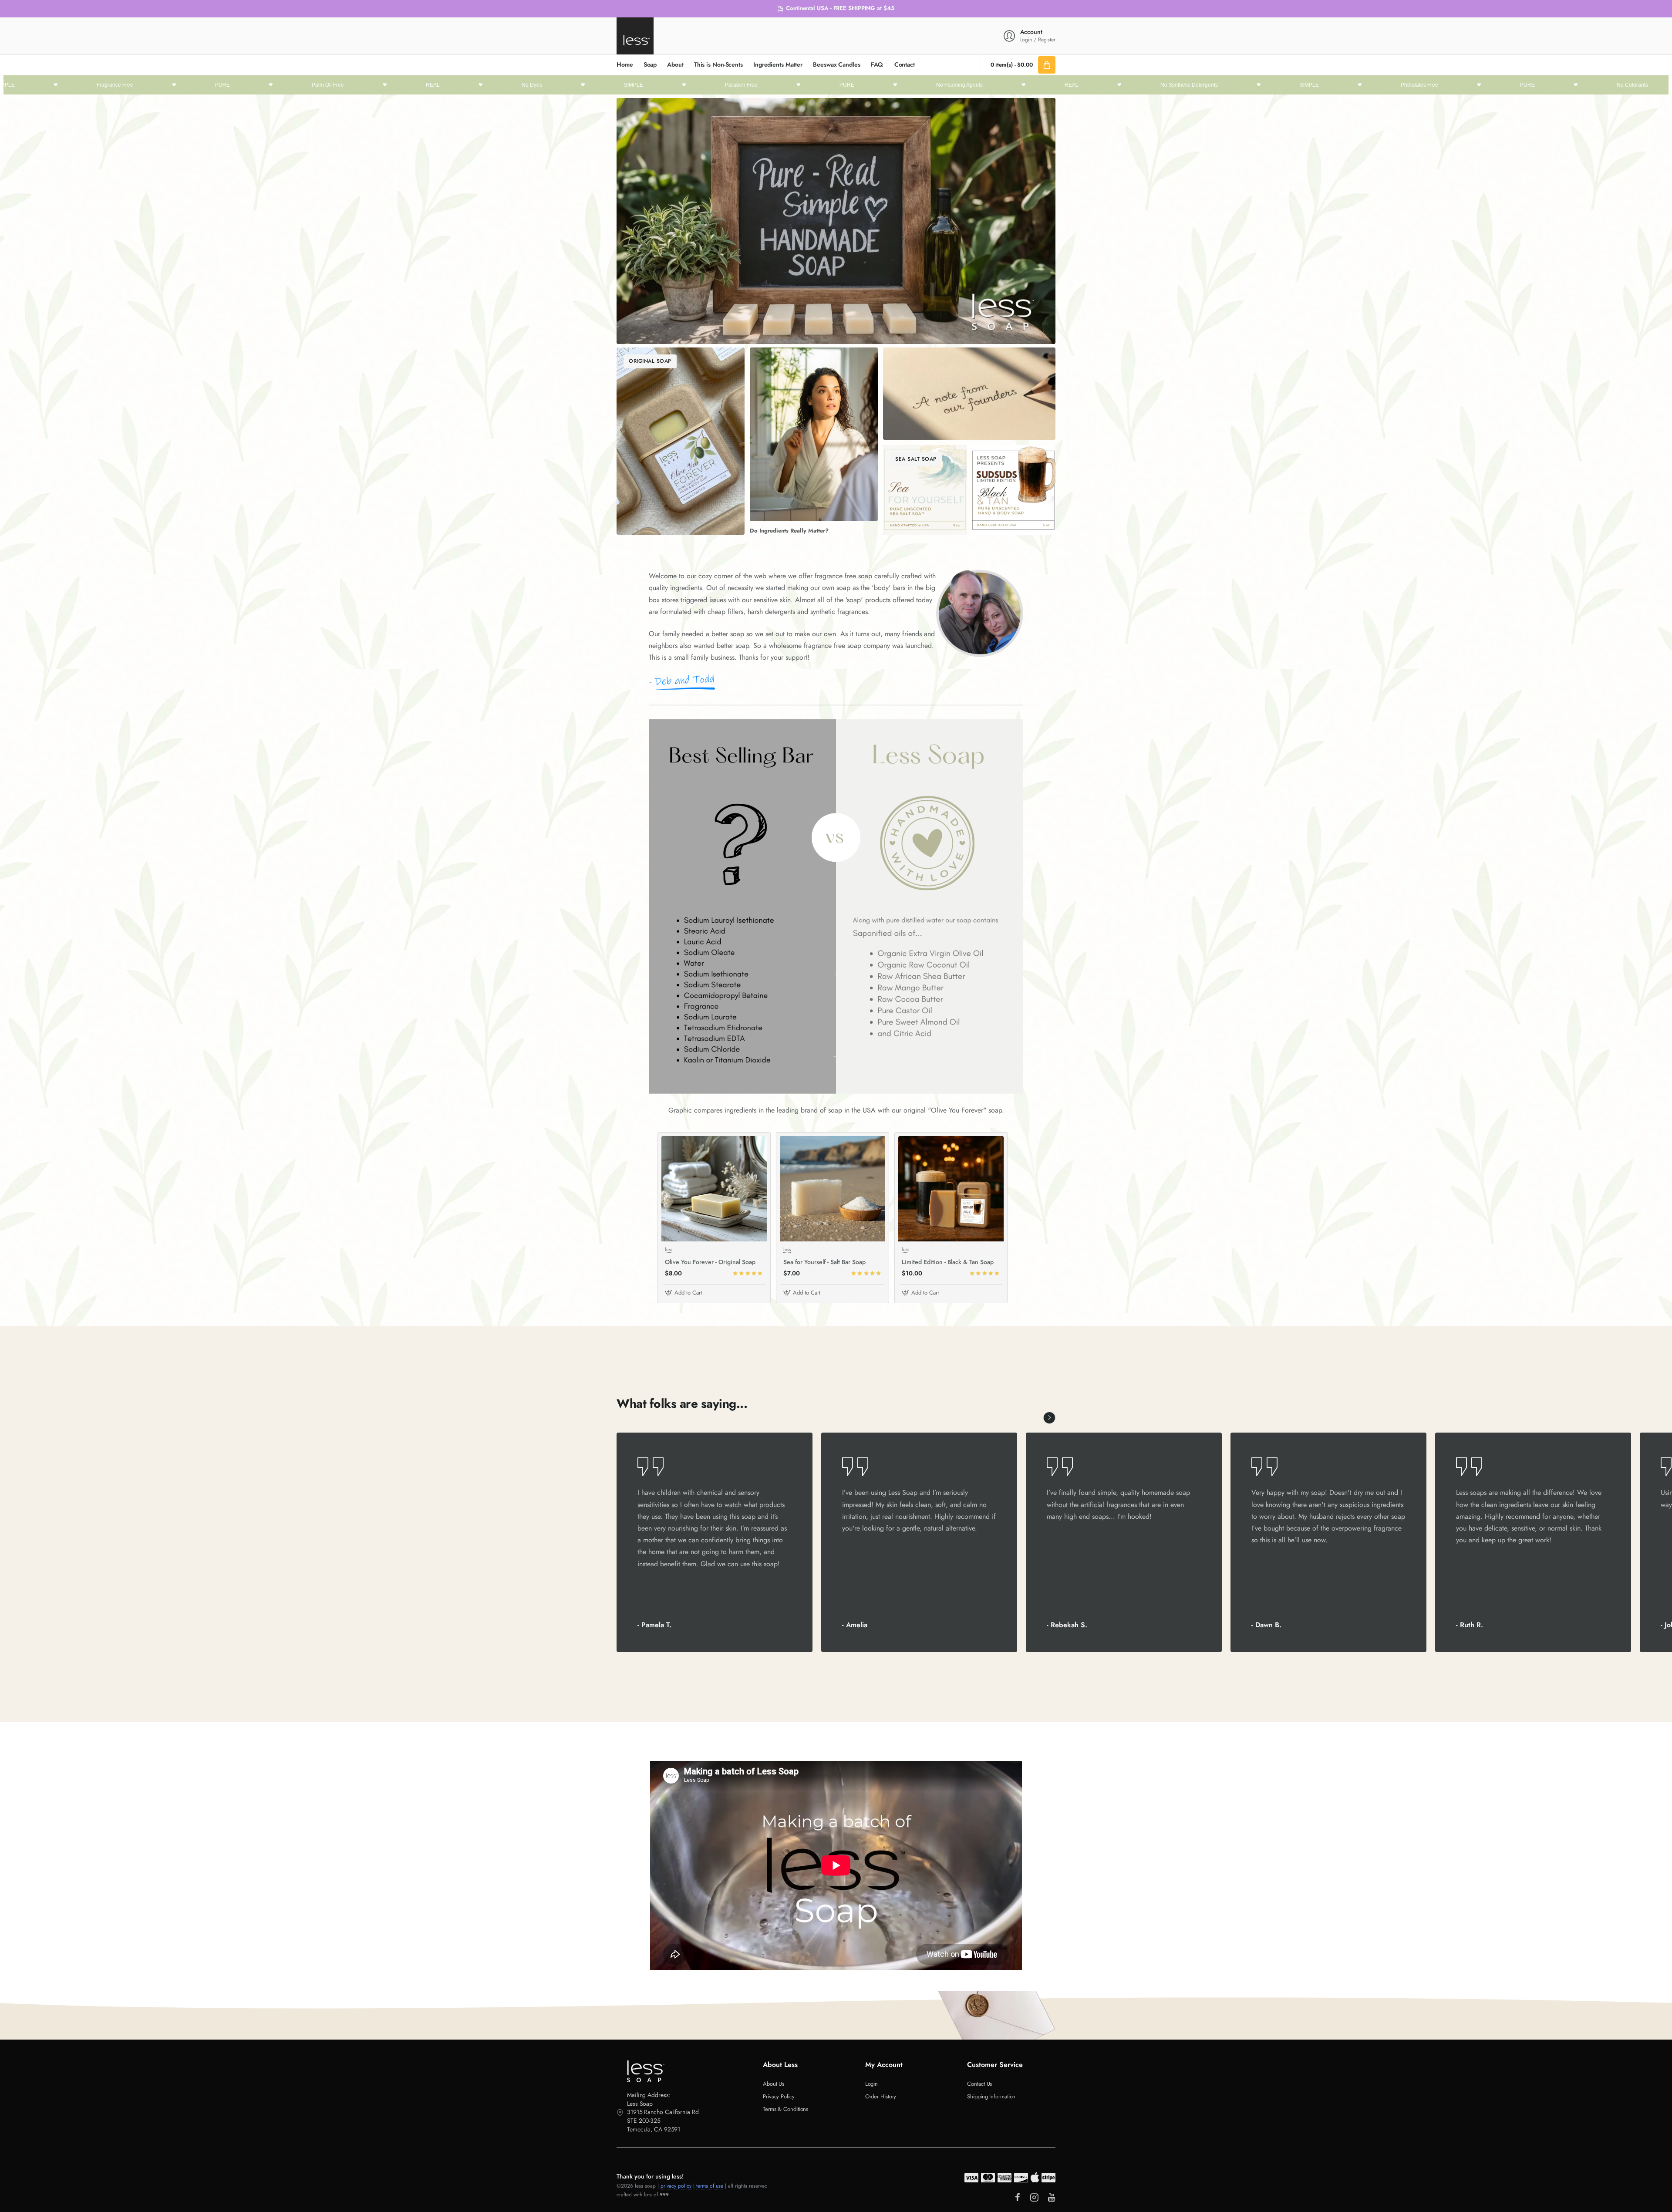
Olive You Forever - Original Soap (710, 1262)
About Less (780, 2065)
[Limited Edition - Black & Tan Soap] (951, 1189)
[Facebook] (1018, 2197)
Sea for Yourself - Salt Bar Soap (824, 1262)
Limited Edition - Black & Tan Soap (948, 1262)
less (669, 1249)
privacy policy (676, 2186)
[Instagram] (1034, 2197)
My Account (884, 2065)
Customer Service (995, 2065)
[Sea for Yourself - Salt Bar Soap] (833, 1189)
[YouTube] (1052, 2197)
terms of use (710, 2186)
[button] (684, 1293)
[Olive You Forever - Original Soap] (714, 1189)
